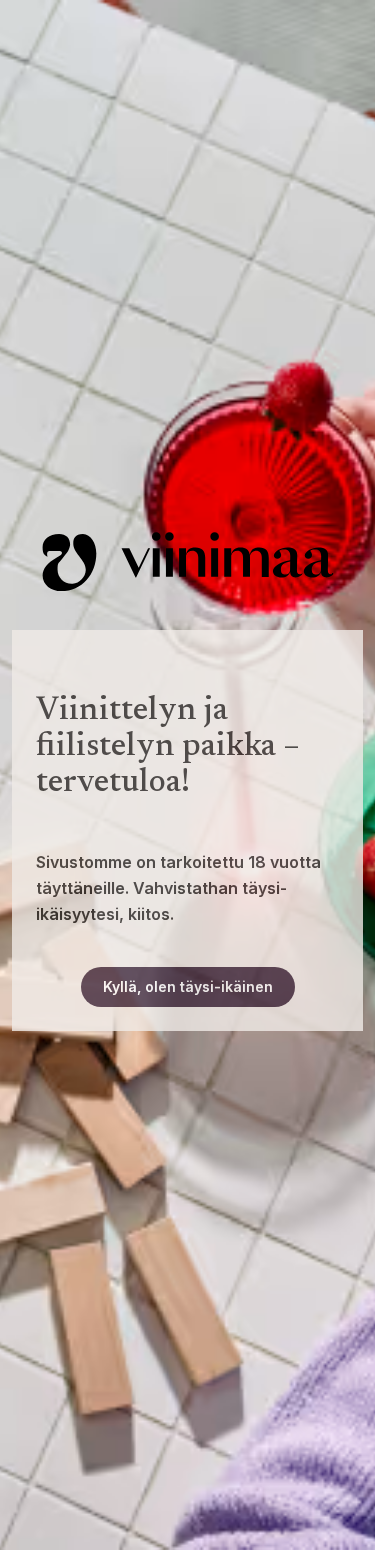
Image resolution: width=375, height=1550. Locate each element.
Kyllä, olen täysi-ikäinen (188, 986)
